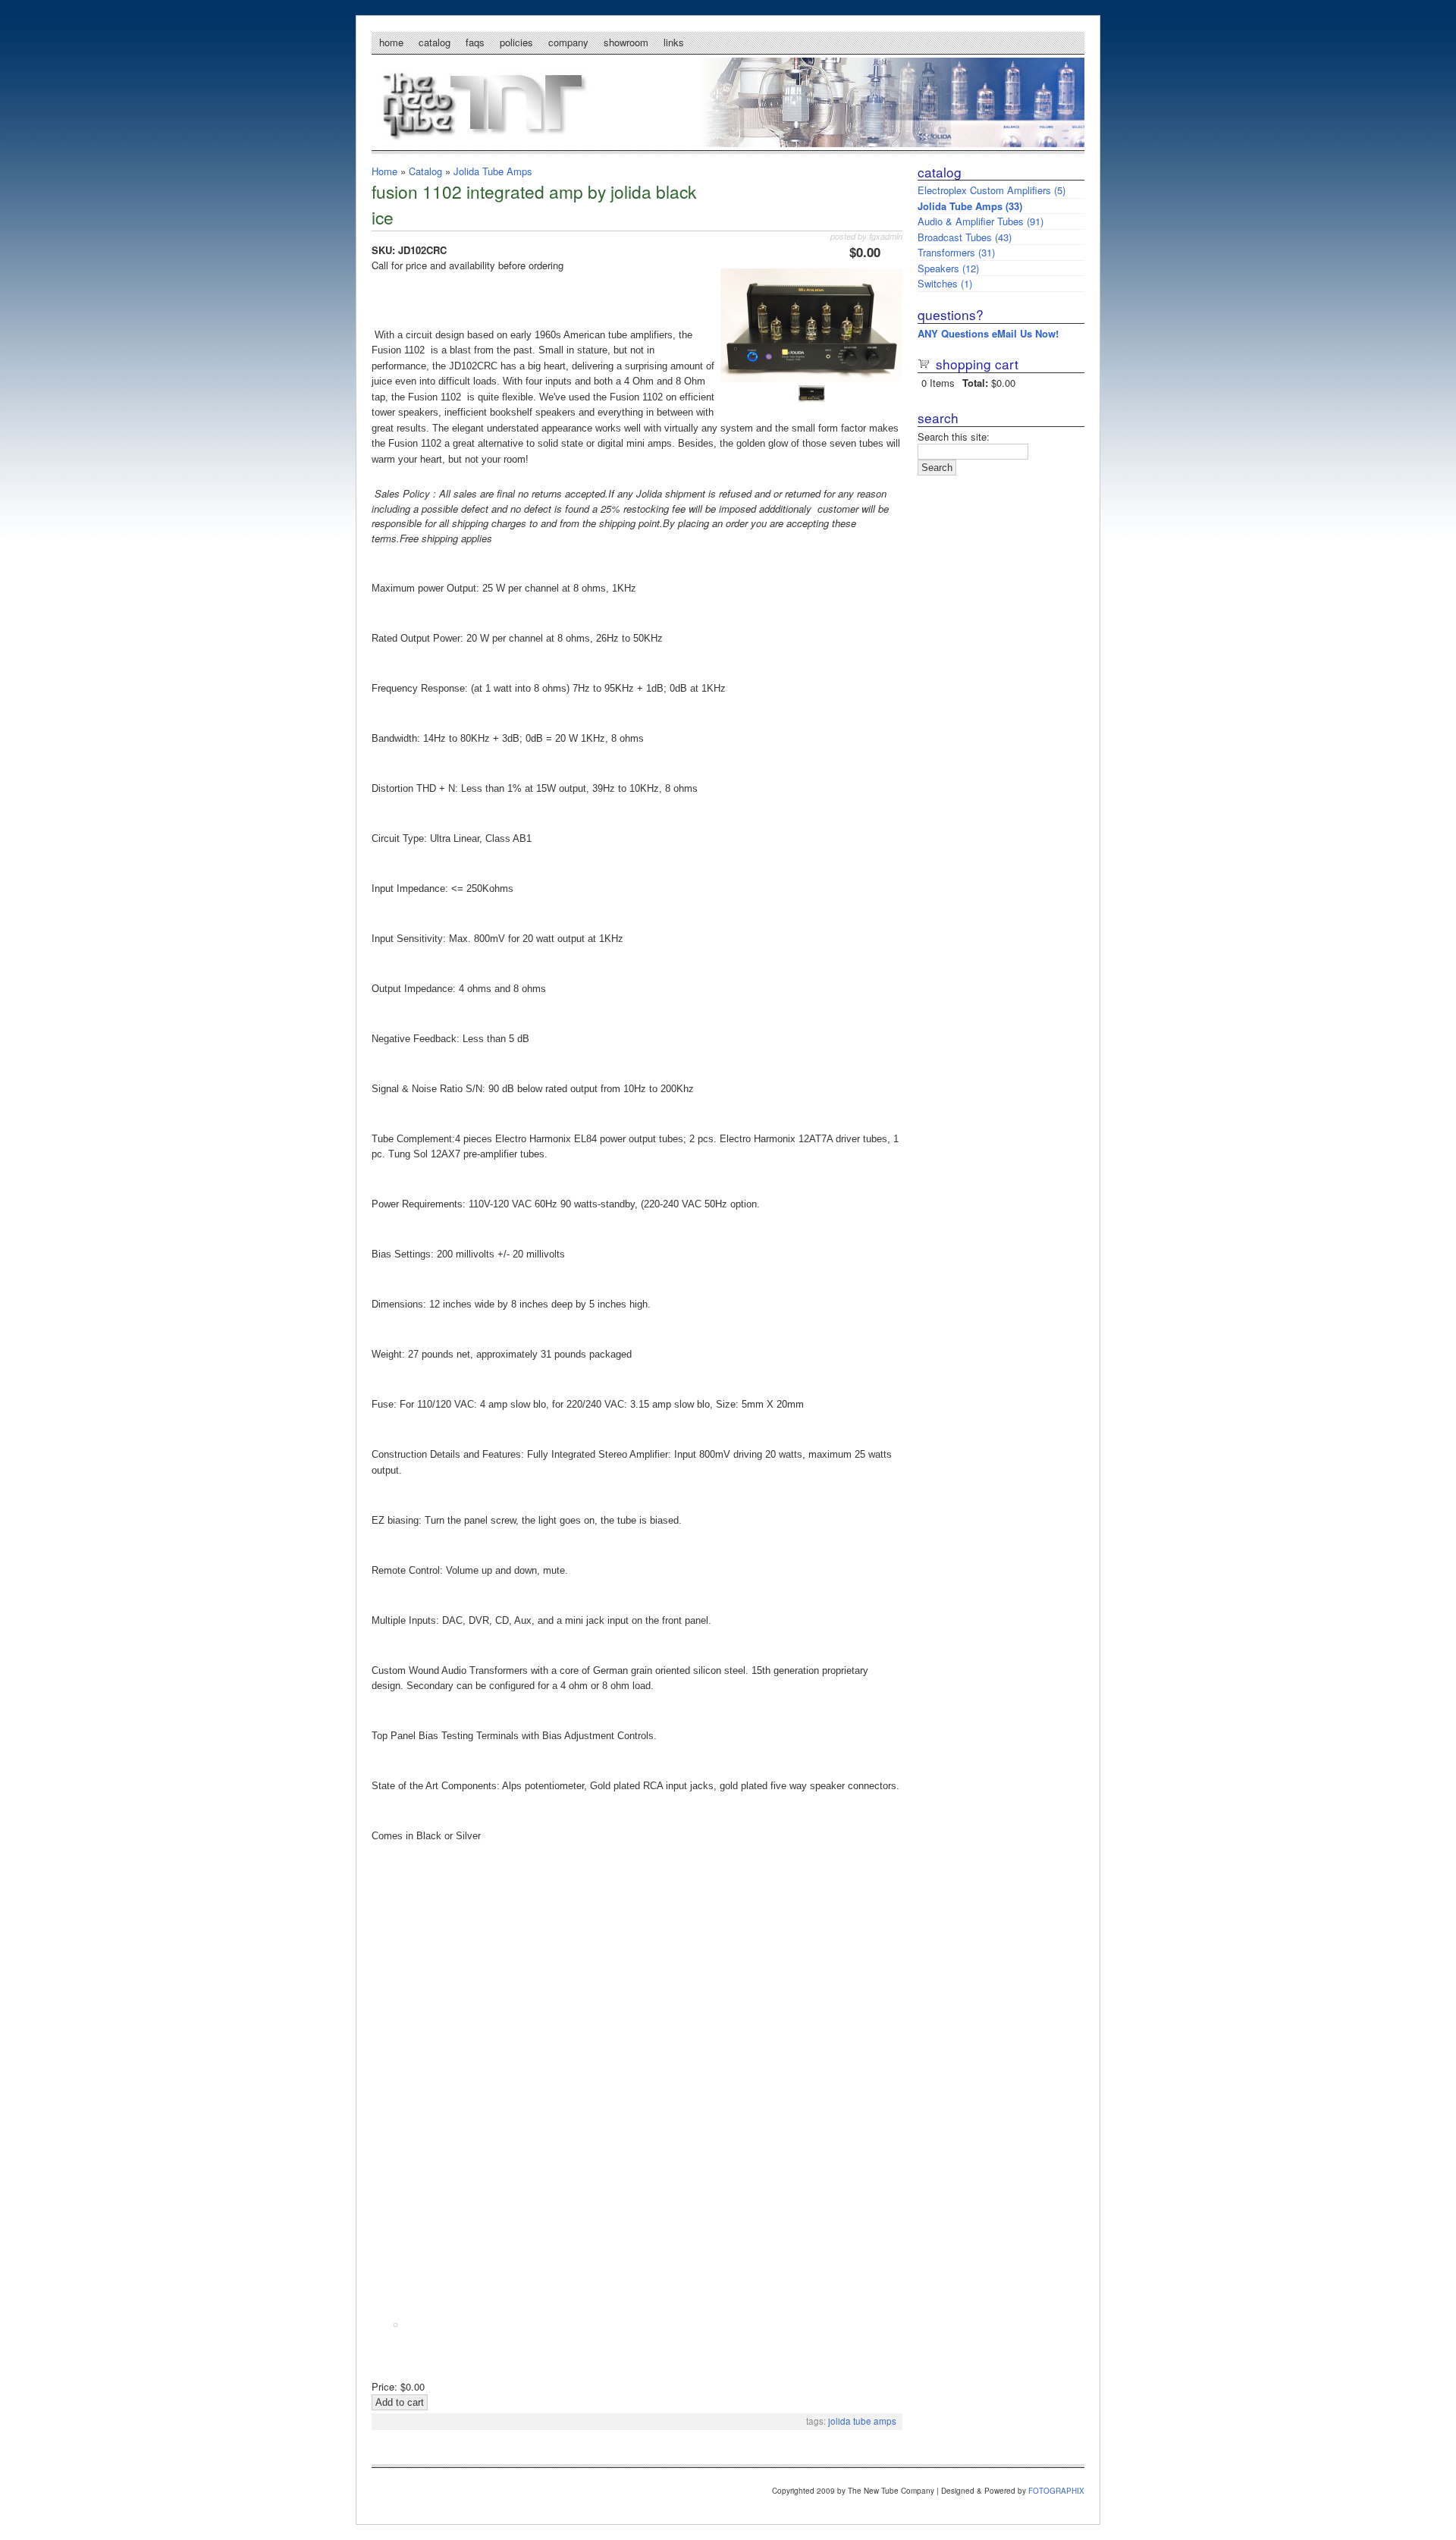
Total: (975, 383)
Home (391, 42)
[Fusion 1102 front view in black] (811, 378)
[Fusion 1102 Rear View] (812, 398)
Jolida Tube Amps (493, 171)
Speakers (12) (948, 268)
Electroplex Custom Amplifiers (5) (992, 190)
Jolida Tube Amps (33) (970, 206)
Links (674, 42)
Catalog (435, 42)
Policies (516, 42)
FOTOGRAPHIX (1056, 2491)
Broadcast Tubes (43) (965, 237)
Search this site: (954, 436)
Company (568, 42)
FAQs (475, 42)
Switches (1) (945, 283)
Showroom (626, 42)
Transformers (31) (956, 252)
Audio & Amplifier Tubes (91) (981, 221)
